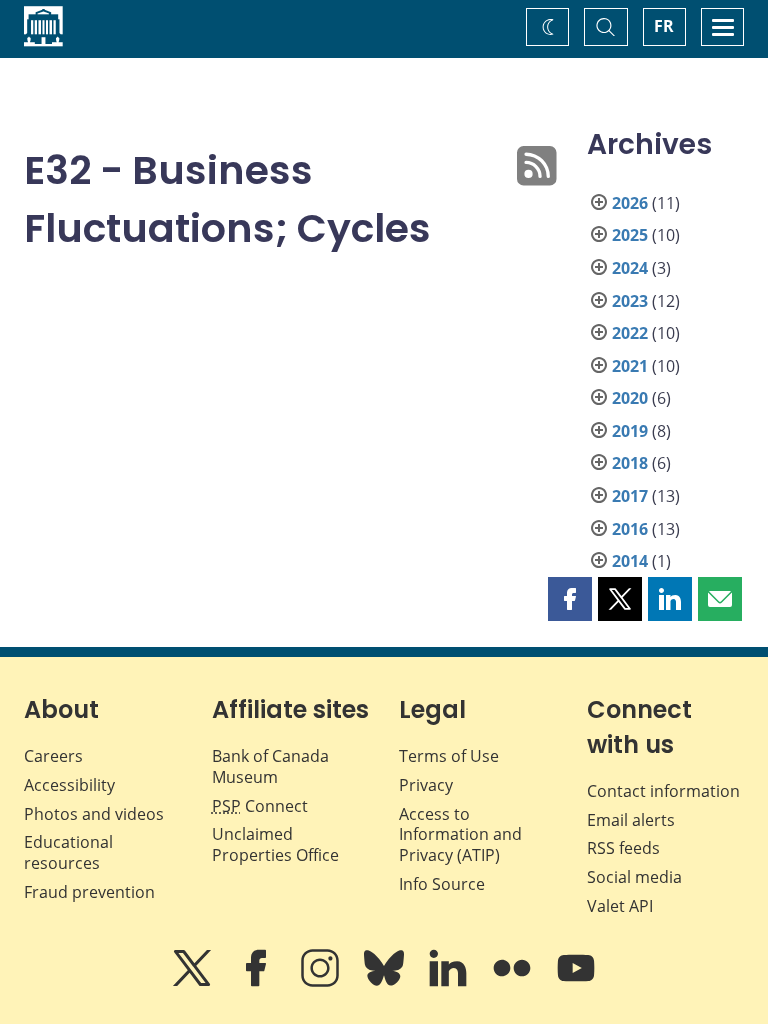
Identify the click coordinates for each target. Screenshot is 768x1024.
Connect (260, 806)
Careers (53, 756)
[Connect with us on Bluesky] (386, 982)
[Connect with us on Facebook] (258, 982)
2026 (630, 203)
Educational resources (68, 852)
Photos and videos (94, 814)
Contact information (663, 791)
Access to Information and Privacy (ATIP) (460, 835)
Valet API (620, 906)
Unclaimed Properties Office (275, 844)
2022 (630, 333)
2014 (630, 561)
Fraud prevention (89, 892)
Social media (634, 877)
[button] (570, 599)
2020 (630, 398)
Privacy (426, 785)
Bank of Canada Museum (270, 766)
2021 (630, 366)
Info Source (442, 884)
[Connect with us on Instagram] (322, 982)
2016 (630, 529)
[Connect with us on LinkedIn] (450, 982)
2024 (630, 268)
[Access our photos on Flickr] (514, 982)
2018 (630, 463)
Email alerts (631, 820)
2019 (630, 431)
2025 (630, 235)
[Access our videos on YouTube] (576, 982)
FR (664, 26)
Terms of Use (449, 756)
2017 (630, 496)
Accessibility (69, 785)
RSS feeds (623, 848)
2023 (630, 301)
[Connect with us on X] (194, 982)
